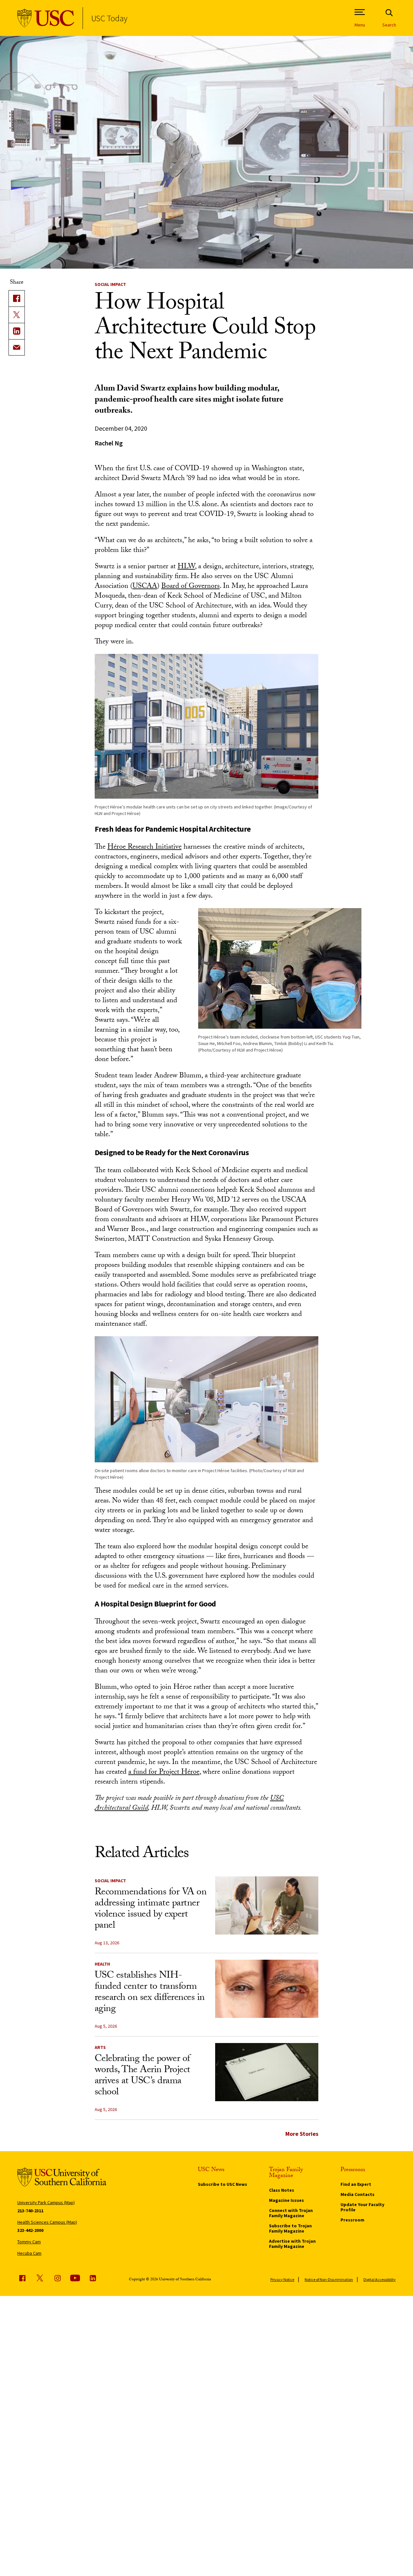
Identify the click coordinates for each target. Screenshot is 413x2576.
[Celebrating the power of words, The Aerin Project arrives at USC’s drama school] (267, 2072)
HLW (186, 567)
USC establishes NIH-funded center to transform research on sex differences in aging (150, 1993)
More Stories (302, 2134)
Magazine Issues (286, 2200)
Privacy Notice (282, 2279)
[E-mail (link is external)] (17, 347)
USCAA (145, 587)
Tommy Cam (29, 2242)
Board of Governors (191, 587)
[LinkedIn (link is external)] (17, 331)
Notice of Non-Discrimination (329, 2279)
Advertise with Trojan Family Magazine (292, 2244)
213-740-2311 (30, 2211)
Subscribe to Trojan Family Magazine (290, 2228)
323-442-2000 (30, 2230)
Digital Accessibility (380, 2279)
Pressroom (352, 2220)
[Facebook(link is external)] (17, 298)
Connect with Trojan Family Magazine (291, 2213)
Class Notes (282, 2190)
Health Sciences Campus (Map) (47, 2222)
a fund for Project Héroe (164, 1773)
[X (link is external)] (17, 315)
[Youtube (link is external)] (75, 2278)
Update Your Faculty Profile (362, 2207)
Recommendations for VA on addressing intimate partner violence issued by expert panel (151, 1910)
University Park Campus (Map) (46, 2202)
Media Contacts (357, 2194)
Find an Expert (356, 2184)
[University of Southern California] (46, 18)
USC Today (109, 18)
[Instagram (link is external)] (57, 2278)
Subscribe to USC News (222, 2184)
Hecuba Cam (29, 2253)
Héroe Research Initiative (144, 848)
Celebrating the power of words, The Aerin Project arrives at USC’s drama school (143, 2076)
